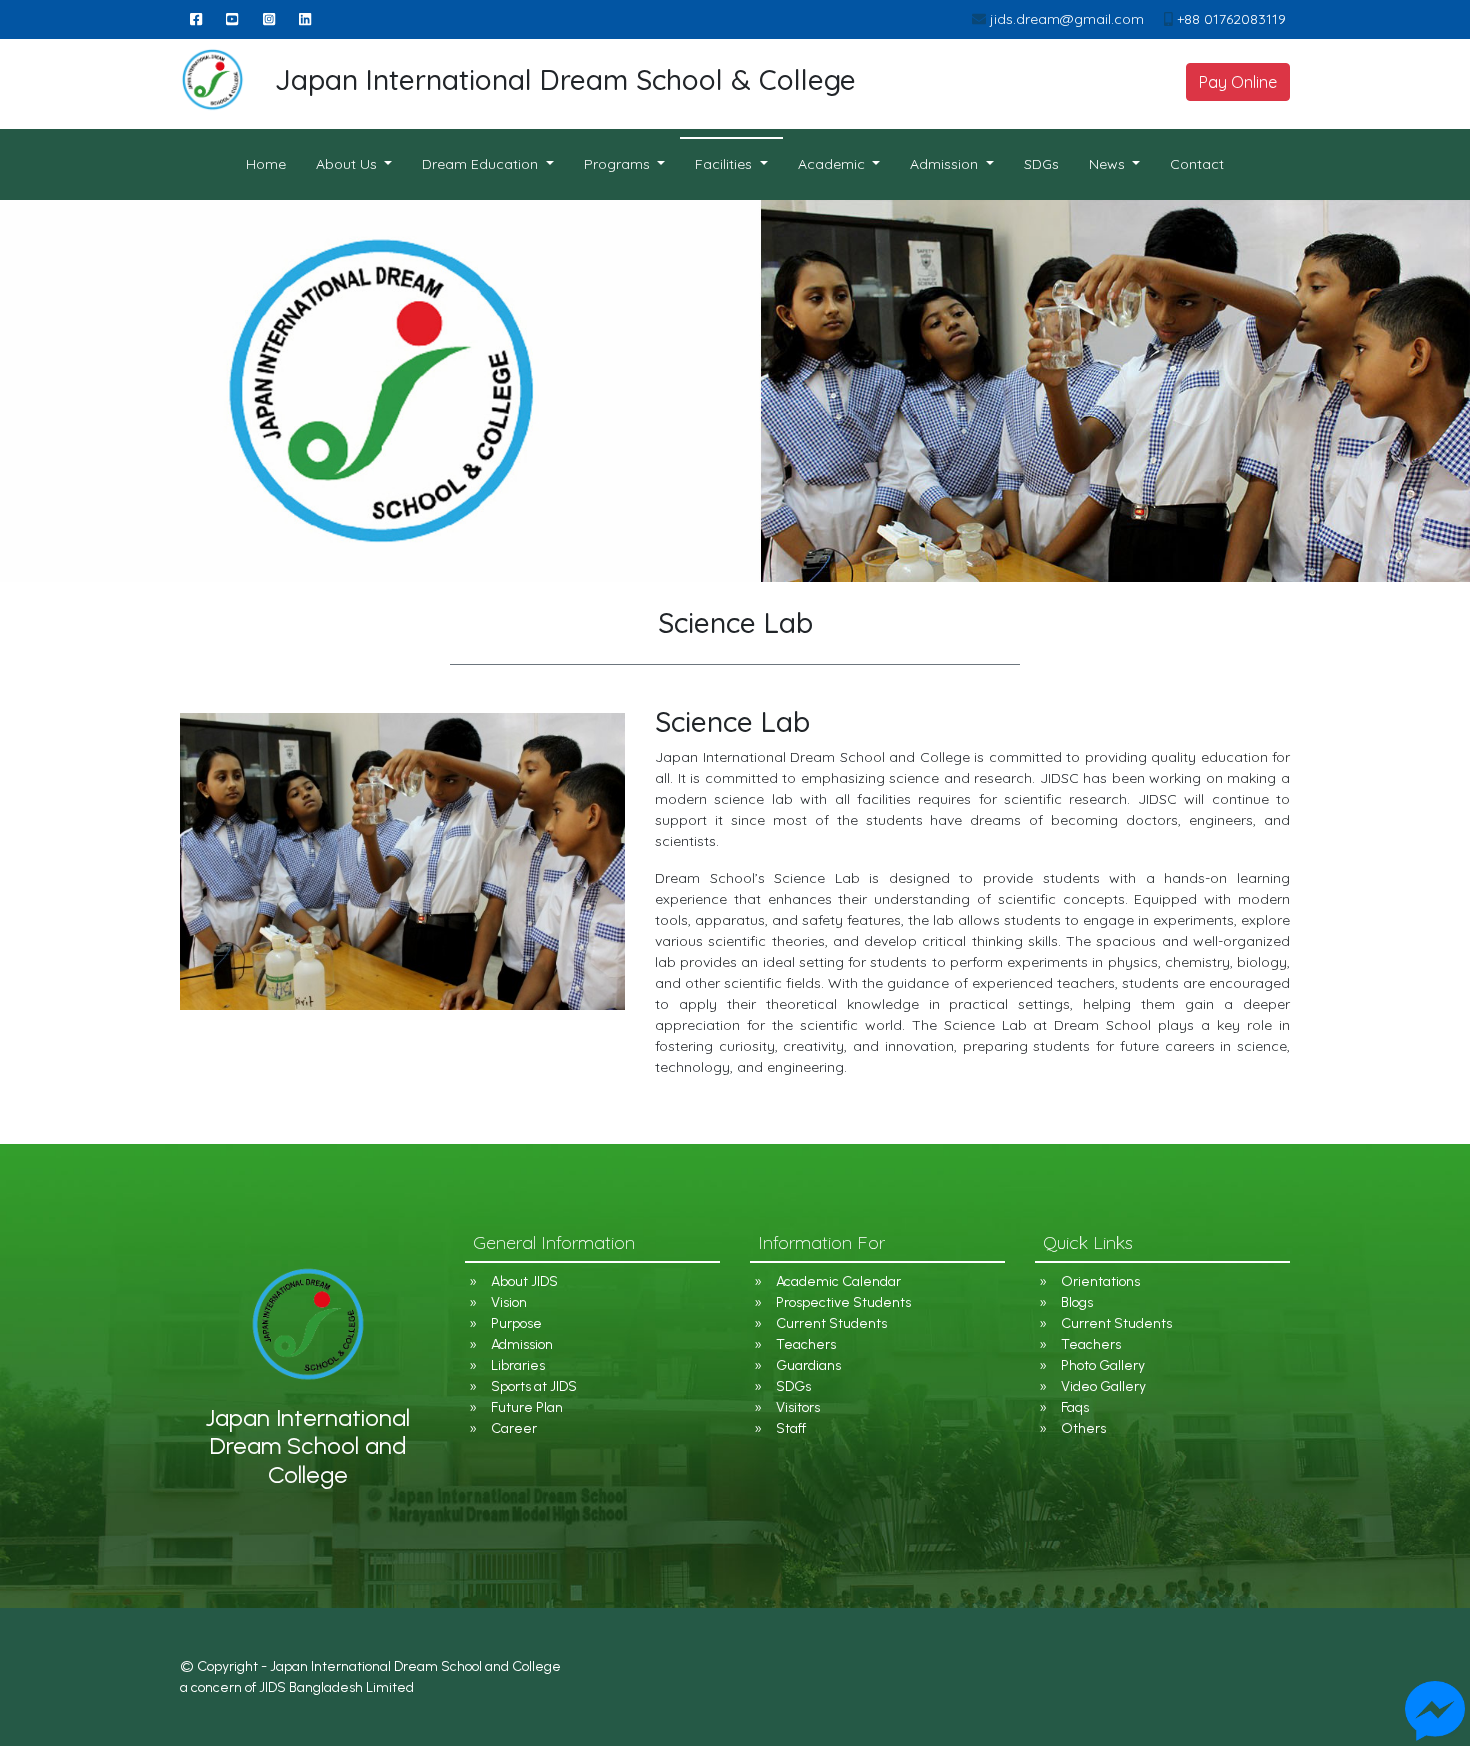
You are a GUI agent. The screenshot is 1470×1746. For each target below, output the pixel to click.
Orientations (1100, 1281)
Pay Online (1238, 82)
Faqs (1075, 1407)
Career (514, 1428)
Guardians (808, 1365)
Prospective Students (843, 1302)
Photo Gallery (1103, 1365)
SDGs (1041, 164)
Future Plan (527, 1407)
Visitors (798, 1407)
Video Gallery (1103, 1386)
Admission (522, 1344)
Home (273, 163)
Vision (509, 1302)
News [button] (1109, 164)
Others (1083, 1428)
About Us (348, 164)
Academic (833, 164)
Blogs (1077, 1302)
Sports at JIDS (534, 1386)
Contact (1197, 164)
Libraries (518, 1365)
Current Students (831, 1323)
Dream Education (482, 164)
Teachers (806, 1344)
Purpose (516, 1323)
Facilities (725, 164)
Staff (791, 1428)
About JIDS (524, 1281)
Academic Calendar (838, 1281)
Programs (619, 164)
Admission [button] (946, 164)
